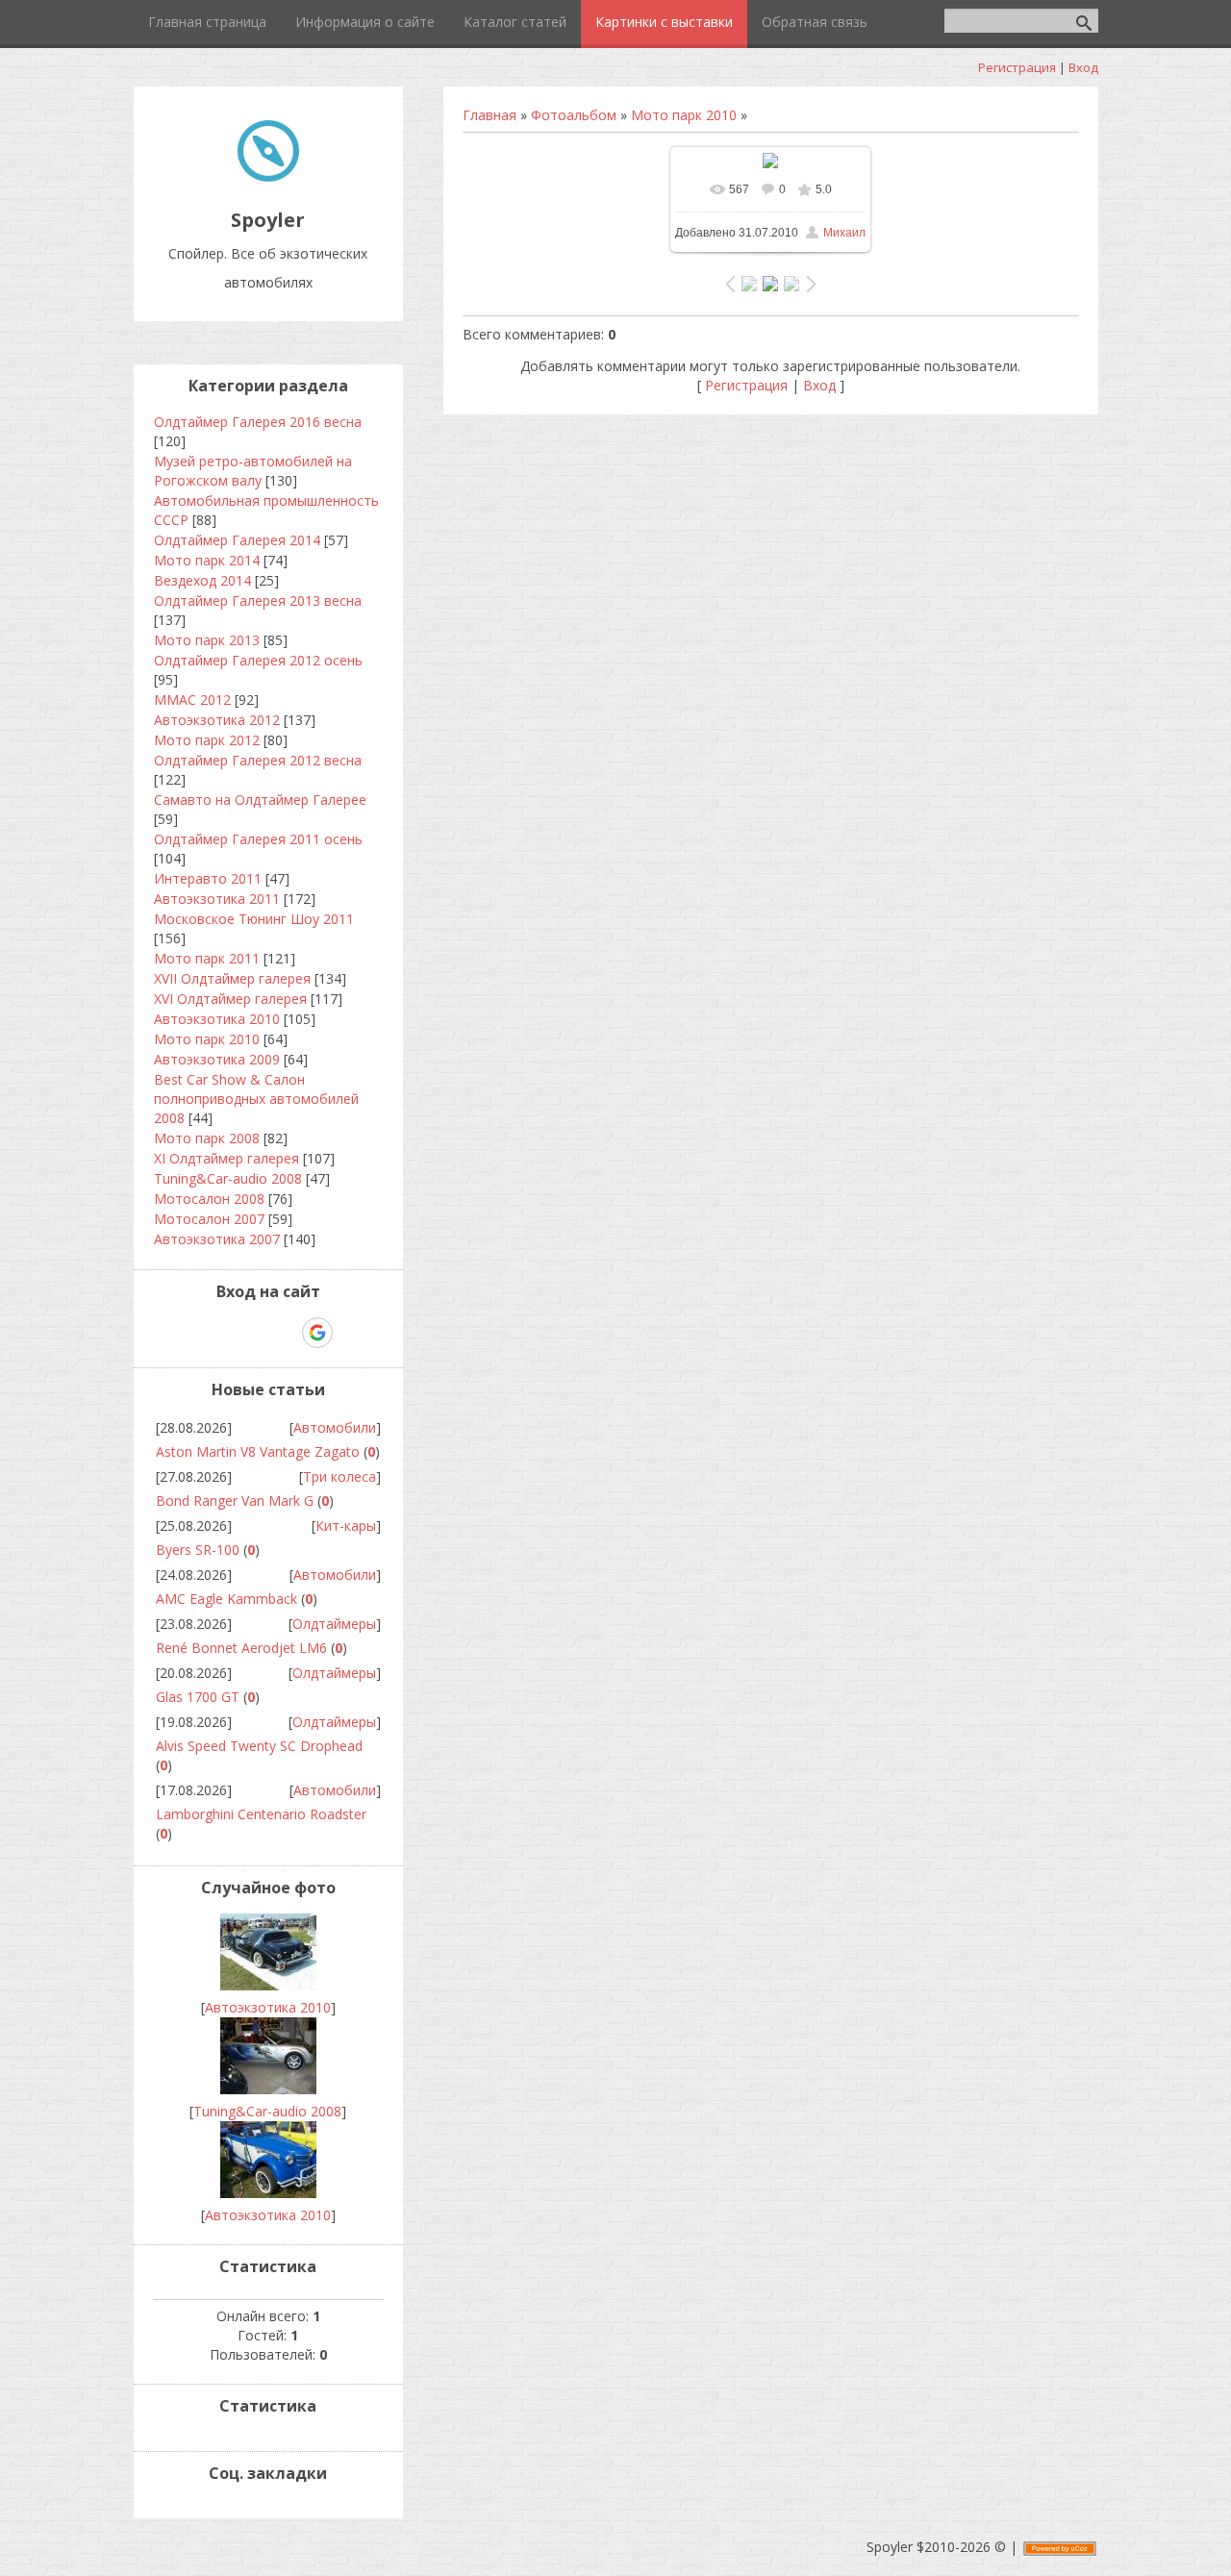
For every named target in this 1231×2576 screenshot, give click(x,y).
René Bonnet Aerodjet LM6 (241, 1648)
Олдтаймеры (334, 1624)
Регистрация (1017, 67)
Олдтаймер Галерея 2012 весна (258, 760)
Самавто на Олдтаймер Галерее (260, 800)
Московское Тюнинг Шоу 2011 (254, 919)
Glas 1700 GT (198, 1697)
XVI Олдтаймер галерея (230, 999)
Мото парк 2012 (207, 740)
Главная (490, 115)
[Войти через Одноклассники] (351, 1333)
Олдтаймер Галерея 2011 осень (258, 839)
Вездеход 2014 (202, 580)
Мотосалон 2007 (209, 1219)
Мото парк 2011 (207, 958)
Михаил (844, 233)
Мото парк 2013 (207, 640)
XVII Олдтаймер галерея (232, 978)
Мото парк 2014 (207, 560)
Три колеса (339, 1476)
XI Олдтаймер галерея (226, 1158)
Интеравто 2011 (208, 878)
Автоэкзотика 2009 (217, 1059)
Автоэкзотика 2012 (217, 720)
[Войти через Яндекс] (284, 1333)
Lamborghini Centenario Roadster (261, 1814)
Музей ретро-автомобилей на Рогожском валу (253, 471)
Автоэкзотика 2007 (217, 1239)
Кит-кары (346, 1526)
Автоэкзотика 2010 (217, 1019)
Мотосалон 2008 (209, 1199)
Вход (1083, 67)
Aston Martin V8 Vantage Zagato (258, 1451)
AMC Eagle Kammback (226, 1599)
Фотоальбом (574, 115)
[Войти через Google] (317, 1333)
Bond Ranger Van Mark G (235, 1501)
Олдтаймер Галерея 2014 (237, 540)
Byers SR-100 (198, 1550)
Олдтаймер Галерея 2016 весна (258, 422)
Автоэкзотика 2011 (217, 899)
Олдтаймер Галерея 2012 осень (258, 660)
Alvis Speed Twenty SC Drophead (259, 1746)
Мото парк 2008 (207, 1138)
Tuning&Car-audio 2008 (228, 1178)
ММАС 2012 (192, 700)
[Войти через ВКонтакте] (218, 1333)
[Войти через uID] (186, 1333)
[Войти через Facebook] (251, 1333)
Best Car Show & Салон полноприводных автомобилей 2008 (256, 1099)
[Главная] (268, 176)
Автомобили (335, 1427)
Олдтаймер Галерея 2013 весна (258, 600)
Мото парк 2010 (684, 115)
